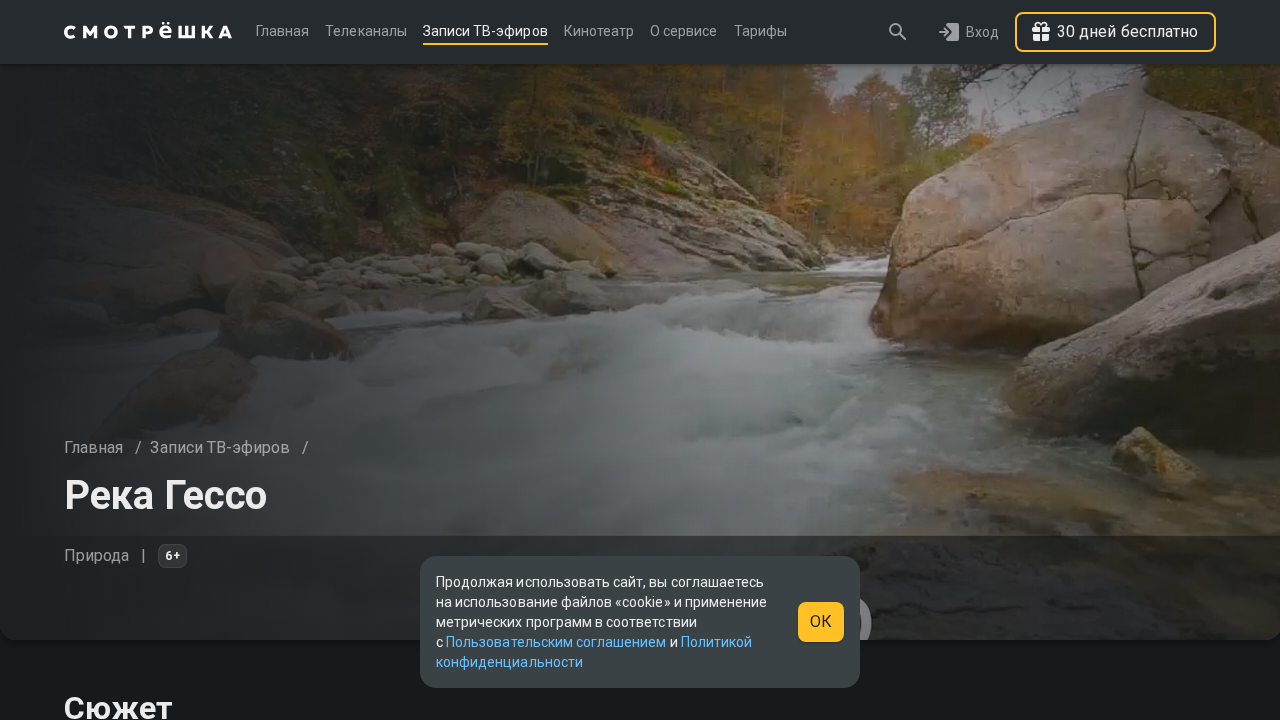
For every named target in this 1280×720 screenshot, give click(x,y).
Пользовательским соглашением (556, 642)
